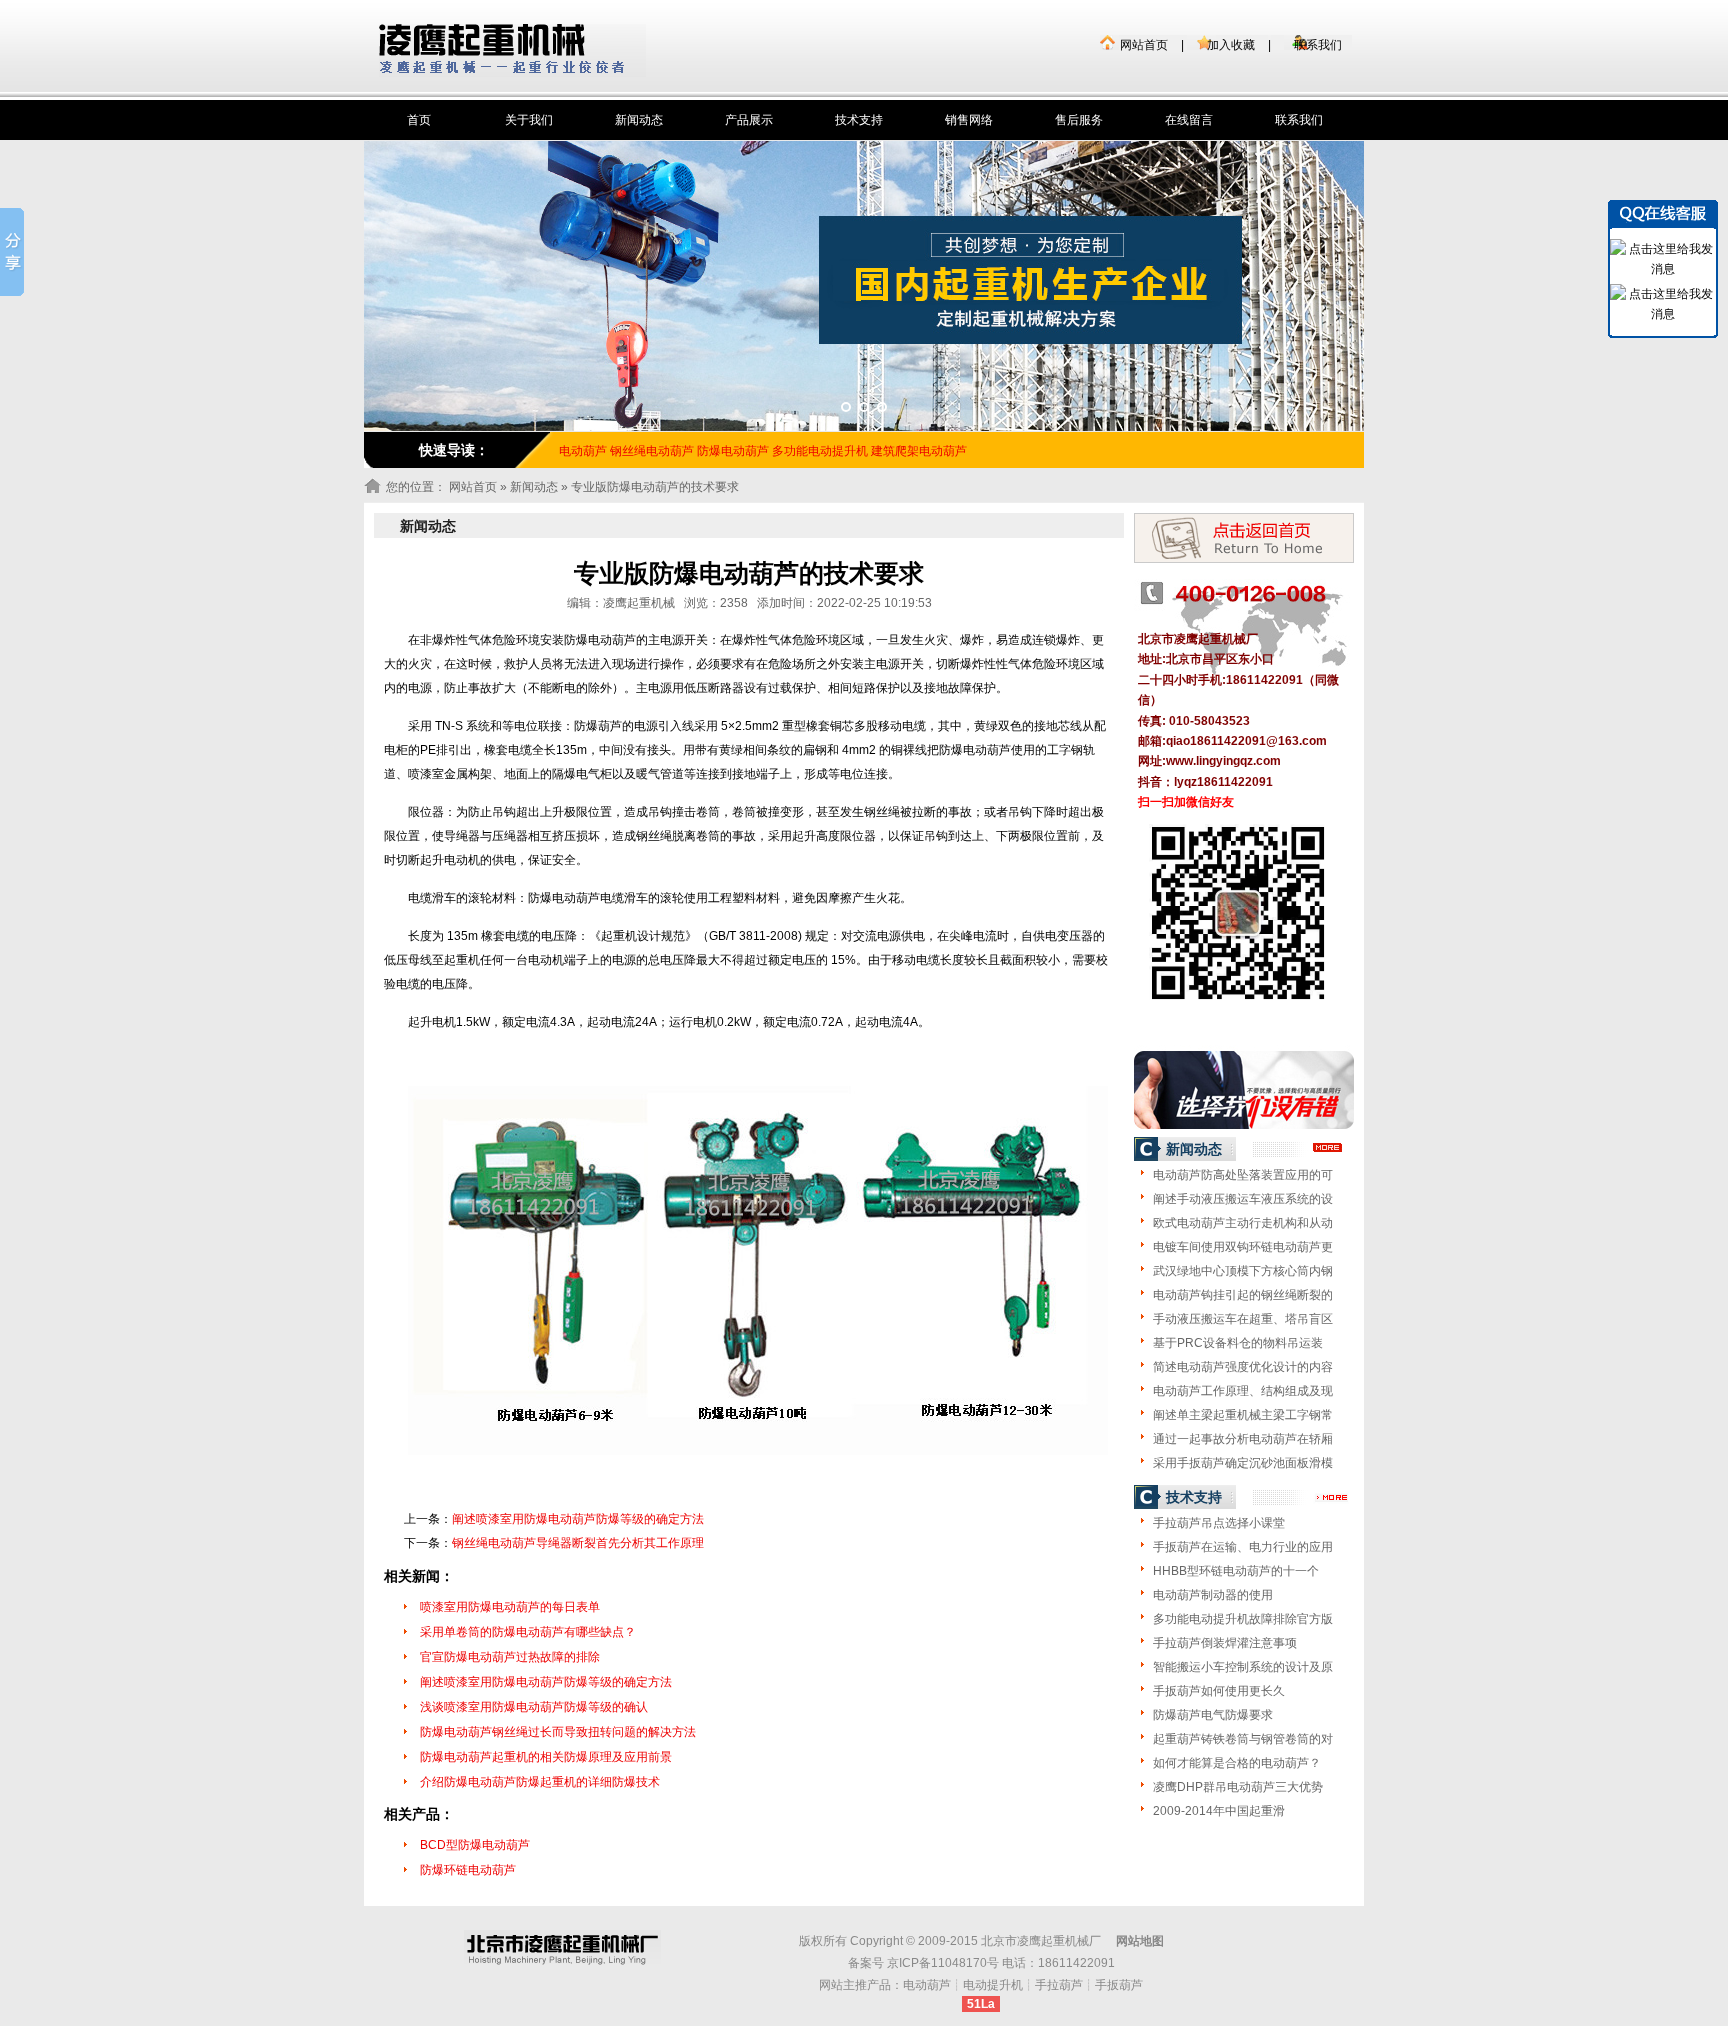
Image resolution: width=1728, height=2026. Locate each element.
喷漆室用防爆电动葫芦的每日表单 (510, 1607)
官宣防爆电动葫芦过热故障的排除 (510, 1657)
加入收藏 (1231, 45)
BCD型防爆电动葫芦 (475, 1845)
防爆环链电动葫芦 (468, 1870)
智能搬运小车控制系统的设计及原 (1243, 1667)
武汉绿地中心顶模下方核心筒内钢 (1243, 1271)
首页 (419, 120)
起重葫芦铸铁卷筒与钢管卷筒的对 (1243, 1739)
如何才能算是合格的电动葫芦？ (1237, 1763)
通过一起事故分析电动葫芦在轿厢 (1243, 1439)
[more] (1328, 1148)
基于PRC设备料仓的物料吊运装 (1238, 1343)
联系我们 (1318, 45)
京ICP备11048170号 (943, 1963)
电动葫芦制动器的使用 (1213, 1595)
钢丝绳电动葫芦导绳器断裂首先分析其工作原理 (578, 1543)
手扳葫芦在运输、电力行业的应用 (1243, 1547)
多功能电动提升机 (820, 451)
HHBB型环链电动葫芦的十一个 (1236, 1571)
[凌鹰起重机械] (512, 50)
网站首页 (1144, 45)
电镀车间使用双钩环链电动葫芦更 (1243, 1247)
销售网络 (969, 120)
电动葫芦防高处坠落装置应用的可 (1243, 1175)
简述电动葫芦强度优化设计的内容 (1243, 1367)
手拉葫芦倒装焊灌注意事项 (1225, 1643)
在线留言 (1189, 120)
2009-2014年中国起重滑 (1219, 1811)
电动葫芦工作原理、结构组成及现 (1243, 1391)
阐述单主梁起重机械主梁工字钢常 (1243, 1415)
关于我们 (529, 120)
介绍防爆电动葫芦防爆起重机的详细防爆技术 (540, 1782)
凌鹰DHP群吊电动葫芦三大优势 (1238, 1787)
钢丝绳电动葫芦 (652, 451)
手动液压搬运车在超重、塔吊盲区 (1243, 1319)
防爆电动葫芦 (733, 451)
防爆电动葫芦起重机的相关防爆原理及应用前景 (546, 1757)
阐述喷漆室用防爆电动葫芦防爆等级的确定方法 (578, 1519)
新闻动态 (639, 120)
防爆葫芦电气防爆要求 (1213, 1715)
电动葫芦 (927, 1985)
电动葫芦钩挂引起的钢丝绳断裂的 (1243, 1295)
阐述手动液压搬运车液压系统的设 (1243, 1199)
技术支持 (859, 120)
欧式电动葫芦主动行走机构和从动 (1243, 1223)
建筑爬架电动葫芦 (919, 451)
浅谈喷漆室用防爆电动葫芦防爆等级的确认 (534, 1707)
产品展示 (749, 120)
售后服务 (1079, 120)
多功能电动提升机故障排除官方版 (1243, 1619)
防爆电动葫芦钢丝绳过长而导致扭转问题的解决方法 (558, 1732)
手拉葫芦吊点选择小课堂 (1219, 1523)
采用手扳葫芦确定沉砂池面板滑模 (1243, 1463)
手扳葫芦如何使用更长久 (1219, 1691)
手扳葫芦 (1119, 1985)
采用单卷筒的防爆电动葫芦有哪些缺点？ (528, 1632)
